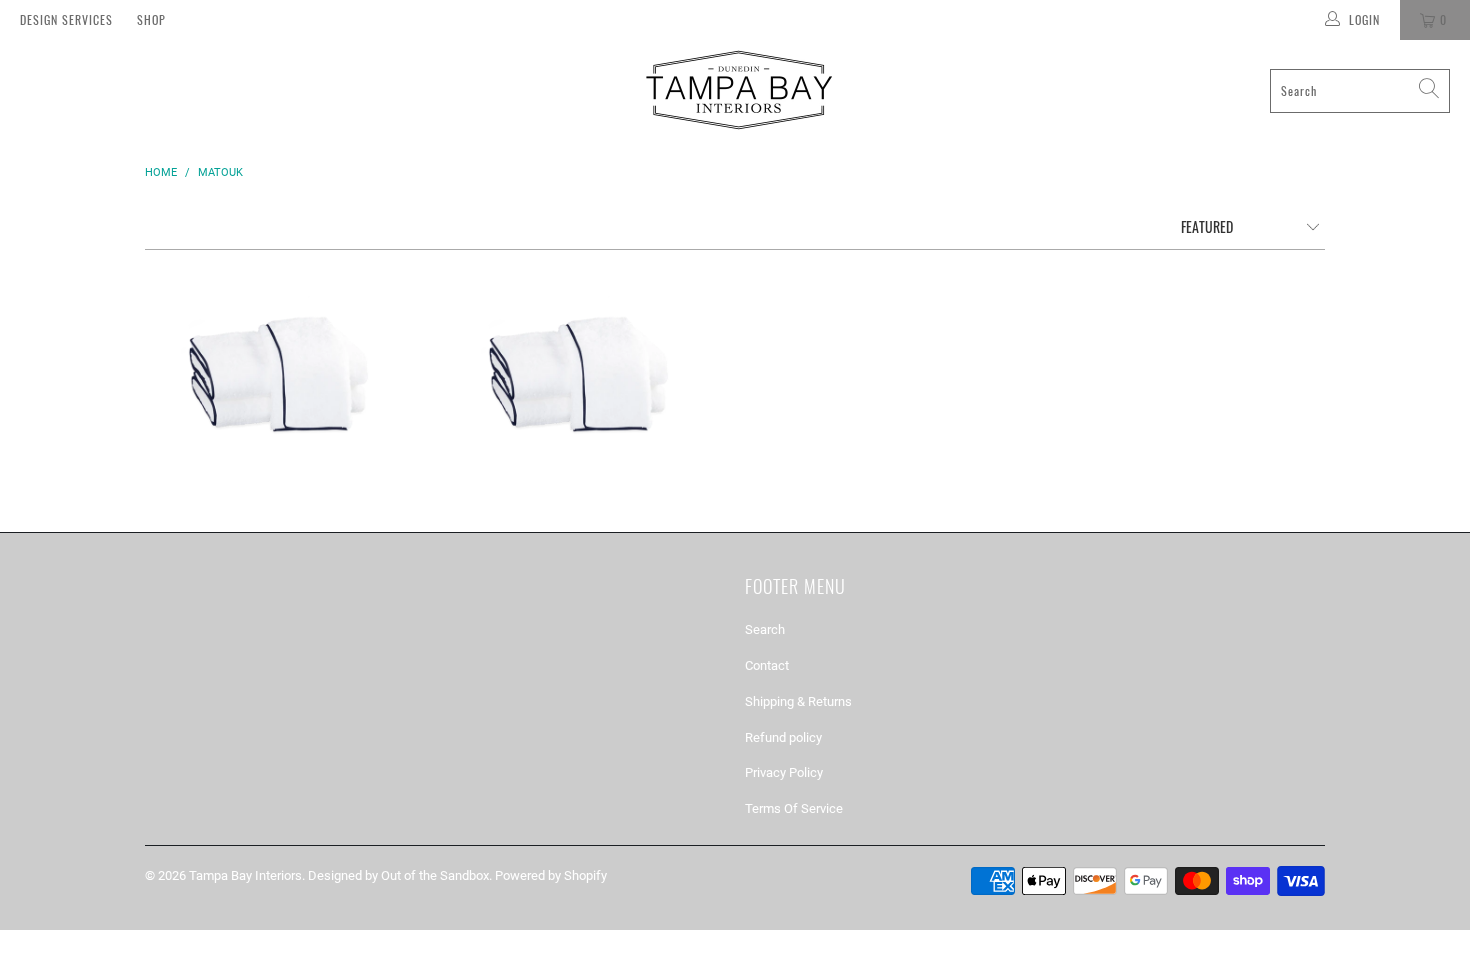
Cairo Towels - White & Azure (285, 373)
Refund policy (783, 737)
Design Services (66, 19)
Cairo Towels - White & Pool (585, 373)
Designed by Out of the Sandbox (398, 875)
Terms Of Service (794, 808)
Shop (151, 19)
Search (765, 629)
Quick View (285, 449)
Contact (767, 665)
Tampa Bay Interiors (245, 875)
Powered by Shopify (551, 875)
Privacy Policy (784, 772)
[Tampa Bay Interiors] (736, 90)
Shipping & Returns (798, 701)
